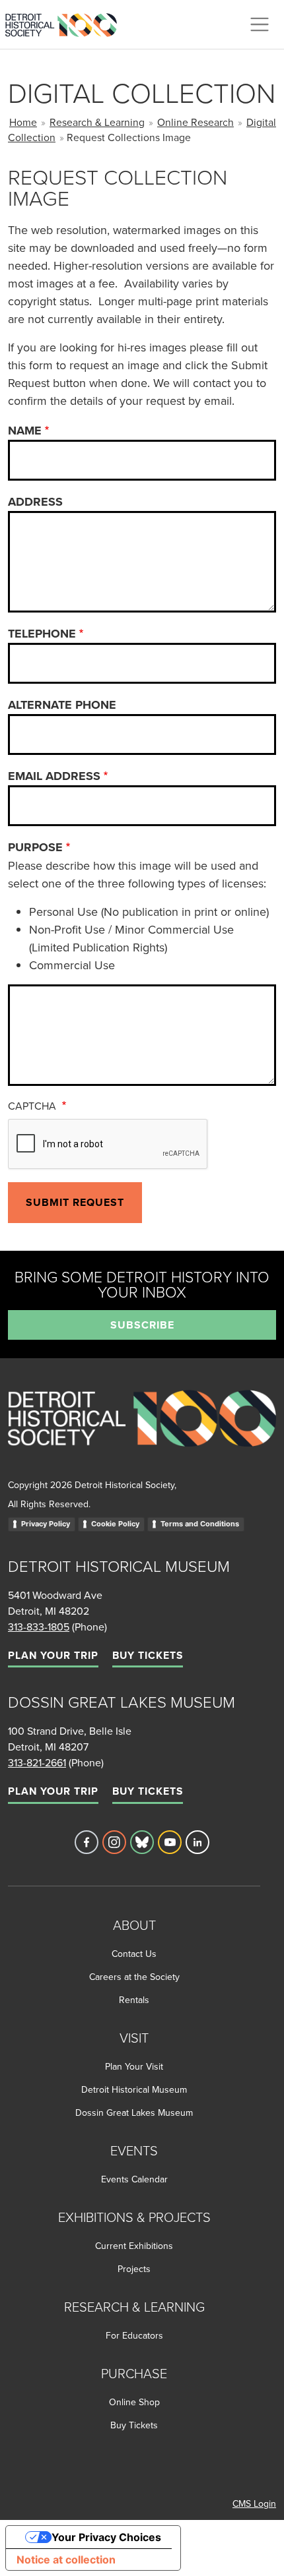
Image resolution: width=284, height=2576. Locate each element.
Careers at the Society (134, 1977)
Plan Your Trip (53, 1655)
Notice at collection (66, 2560)
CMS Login (254, 2503)
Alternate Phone (62, 705)
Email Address (54, 776)
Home (23, 122)
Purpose (35, 847)
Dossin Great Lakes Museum (134, 2112)
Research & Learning (97, 122)
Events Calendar (134, 2179)
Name (25, 431)
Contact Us (134, 1954)
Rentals (134, 2000)
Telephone (42, 634)
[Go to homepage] (142, 1432)
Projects (134, 2269)
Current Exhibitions (134, 2246)
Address (35, 502)
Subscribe (142, 1325)
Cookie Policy (115, 1524)
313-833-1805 (39, 1627)
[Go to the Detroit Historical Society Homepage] (66, 22)
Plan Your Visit (134, 2066)
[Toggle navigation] (260, 24)
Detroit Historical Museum (134, 2089)
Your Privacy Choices (106, 2537)
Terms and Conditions (200, 1524)
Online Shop (134, 2402)
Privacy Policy (46, 1524)
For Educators (134, 2335)
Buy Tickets (148, 1655)
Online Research (195, 122)
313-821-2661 (37, 1762)
